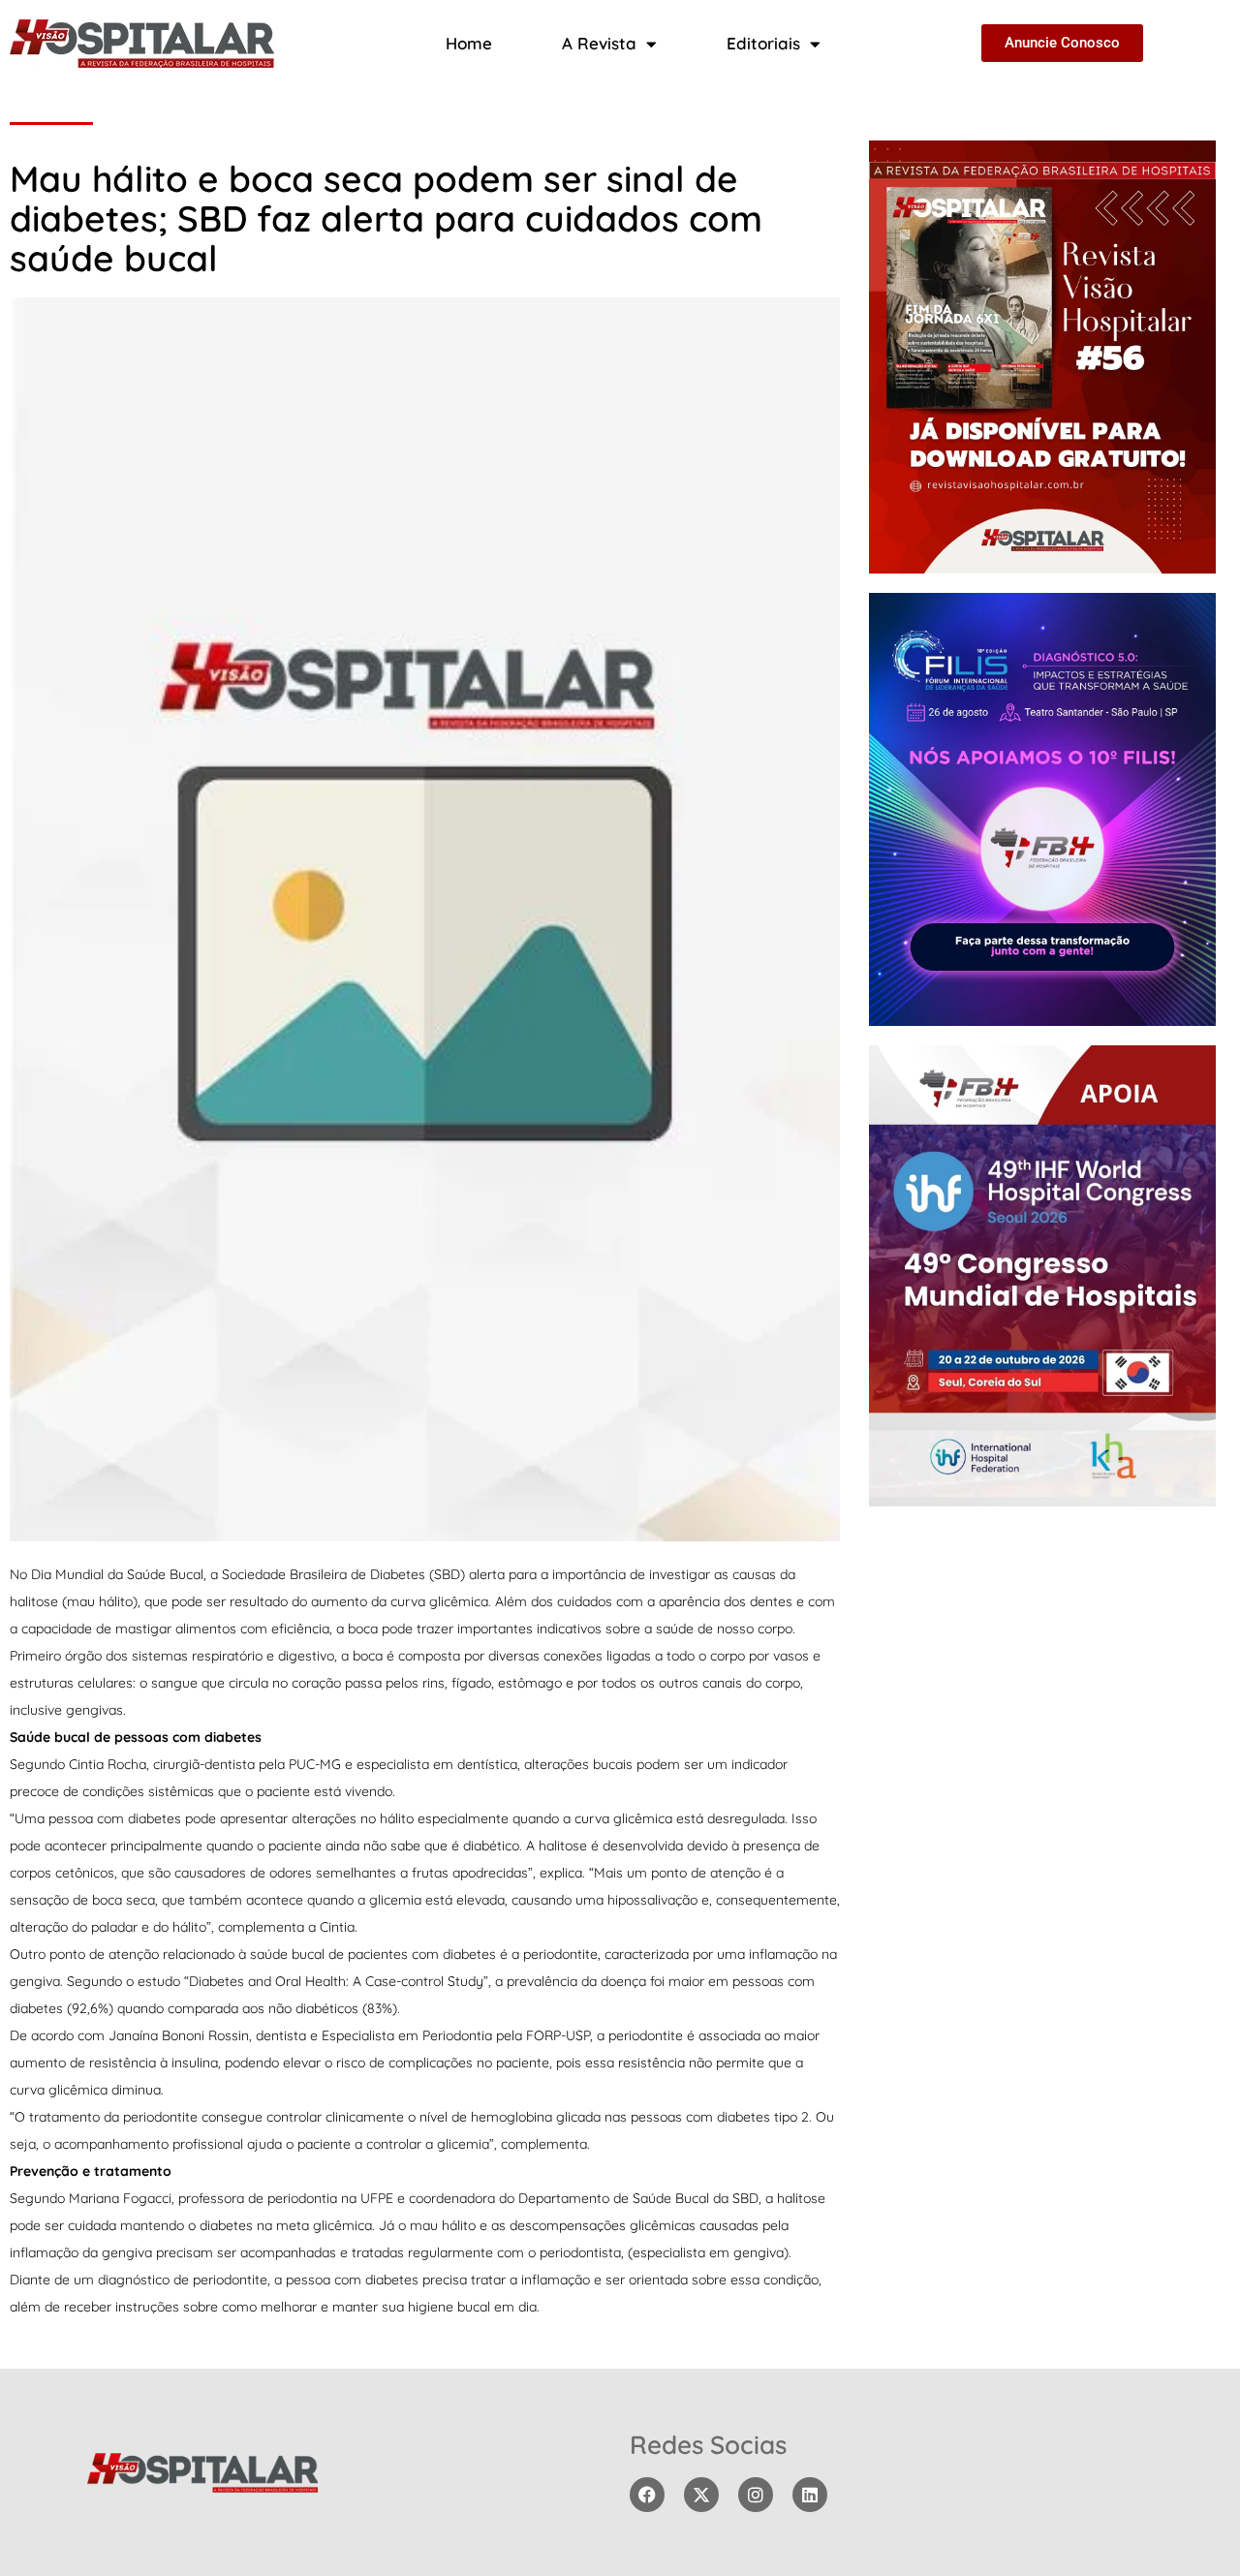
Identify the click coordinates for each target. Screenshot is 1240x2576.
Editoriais (763, 43)
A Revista (599, 43)
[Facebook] (647, 2495)
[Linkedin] (810, 2495)
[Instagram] (756, 2495)
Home (469, 43)
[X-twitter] (701, 2495)
